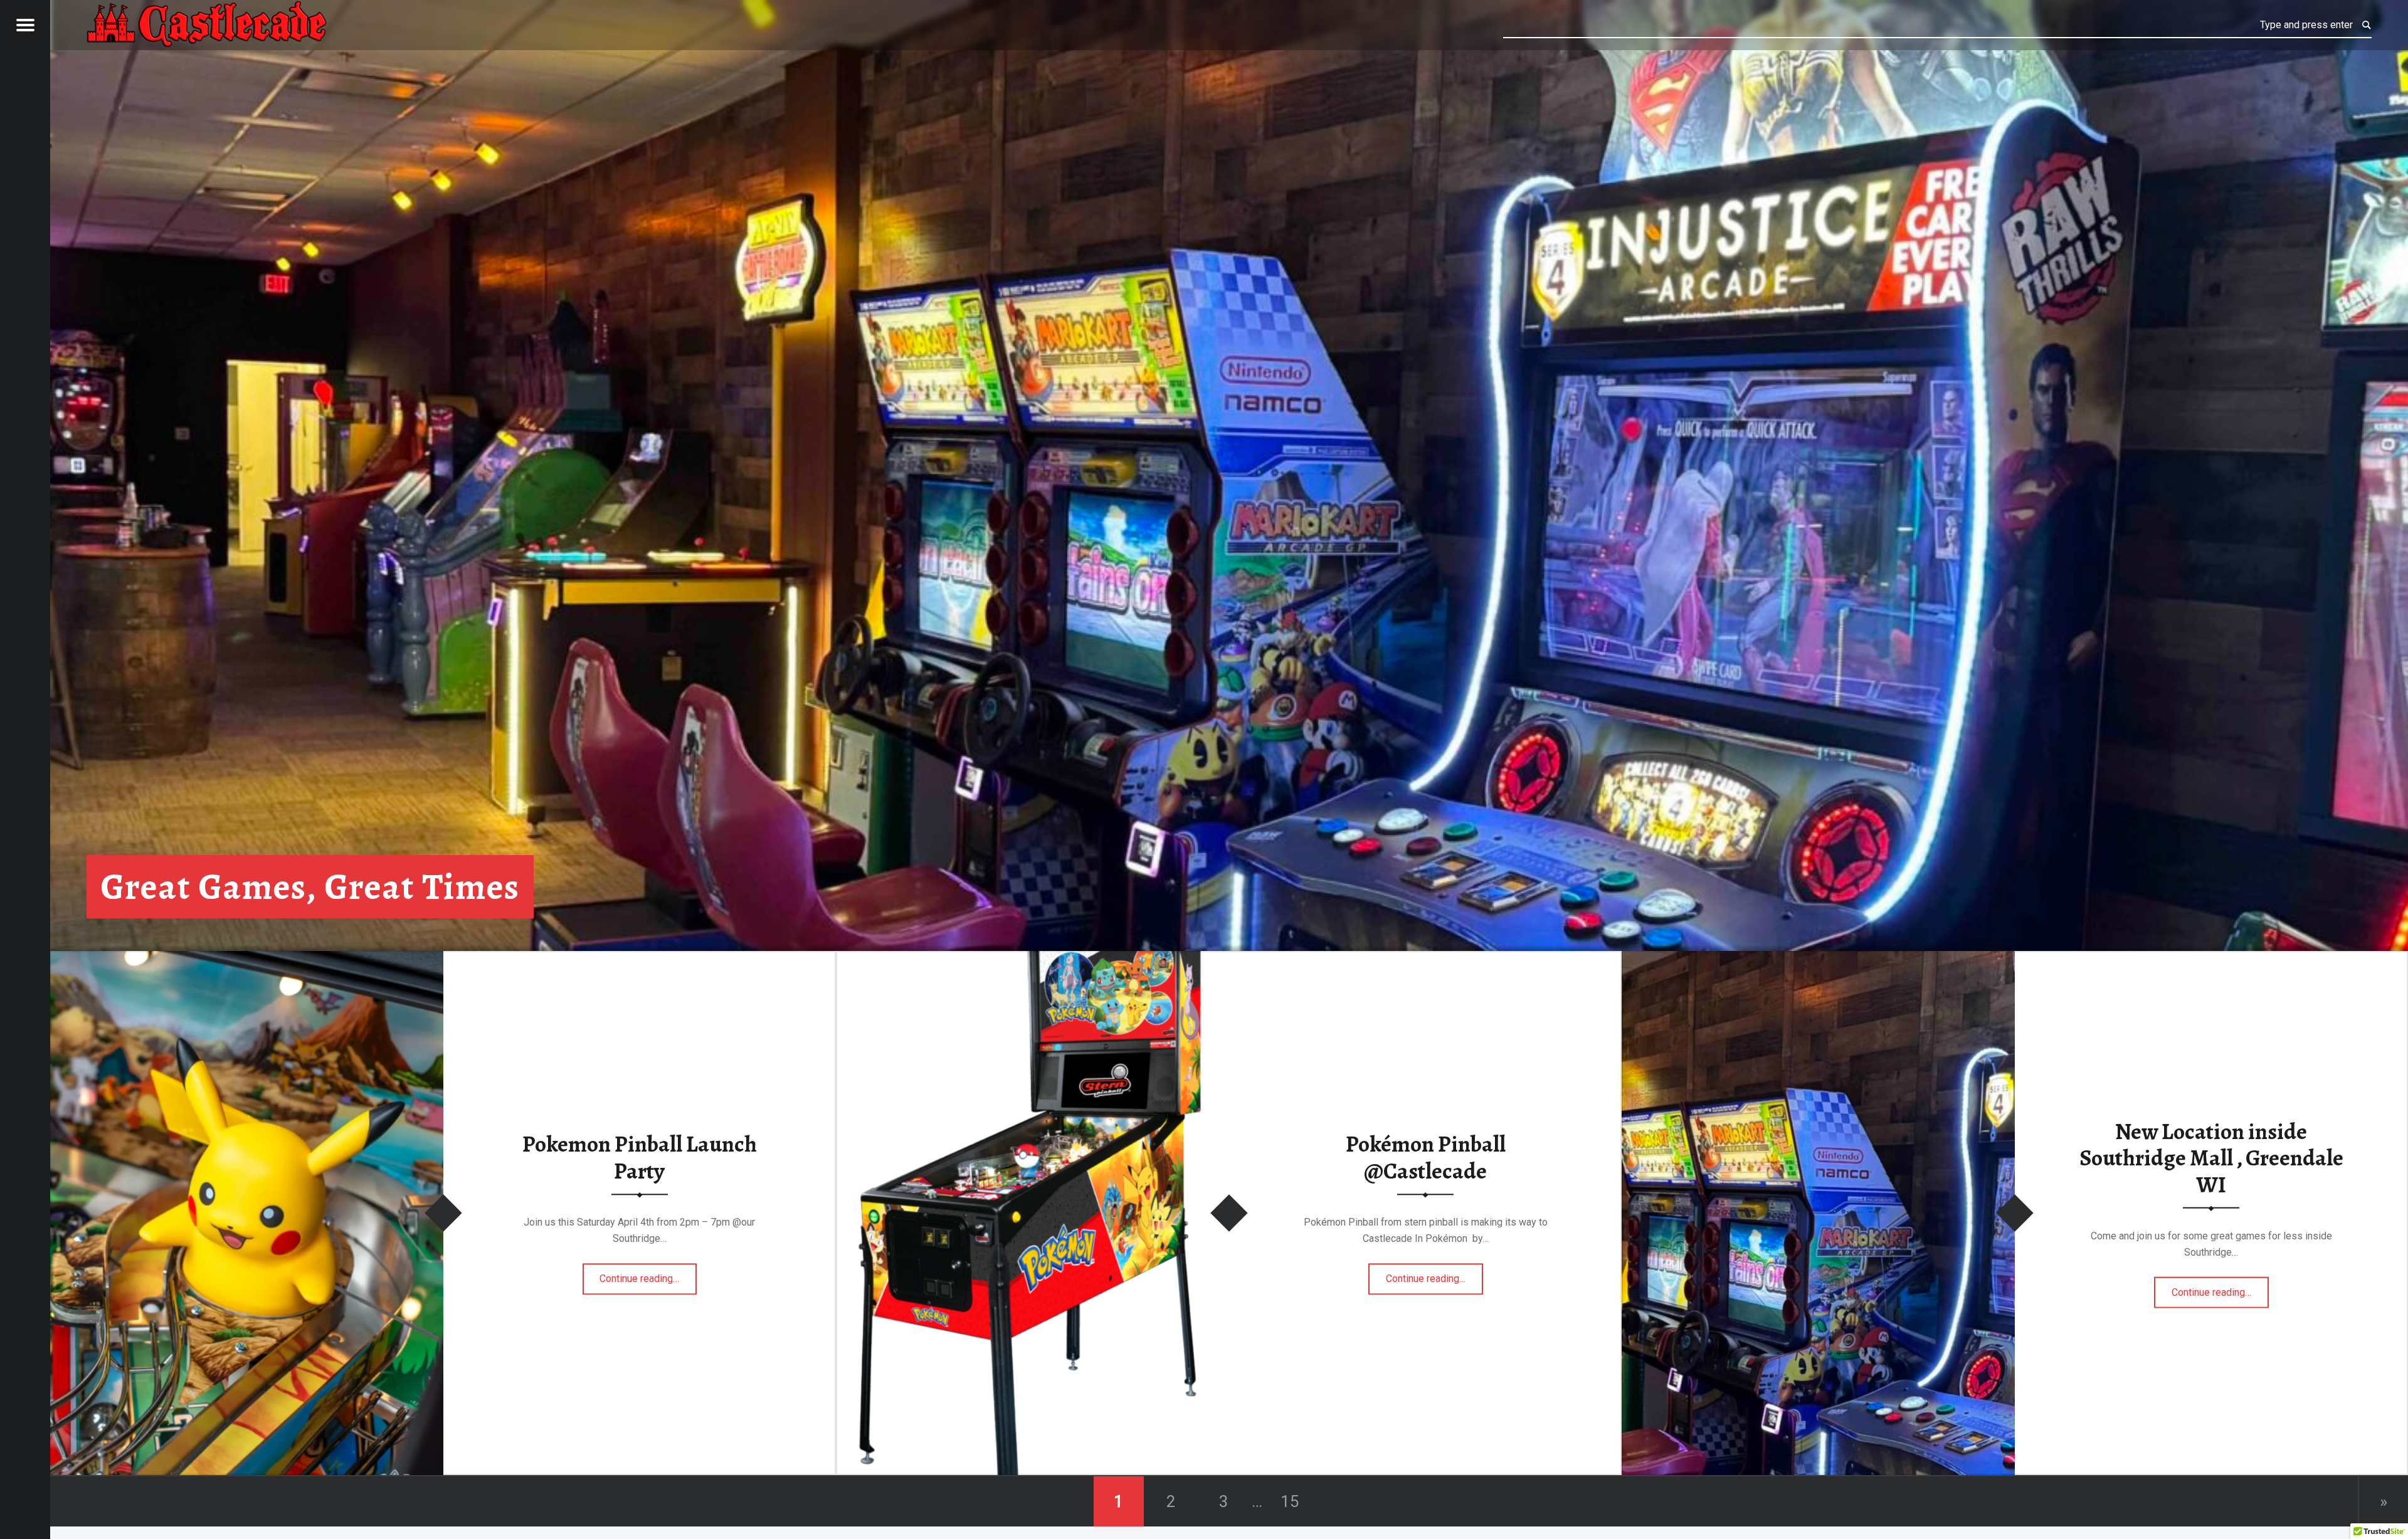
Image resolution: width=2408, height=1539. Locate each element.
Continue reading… (648, 1274)
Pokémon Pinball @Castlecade (1426, 1158)
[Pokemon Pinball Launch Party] (247, 959)
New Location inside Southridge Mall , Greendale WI (2211, 1158)
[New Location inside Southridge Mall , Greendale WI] (1818, 959)
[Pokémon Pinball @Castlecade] (1032, 959)
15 (1290, 1501)
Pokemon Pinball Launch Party (640, 1158)
